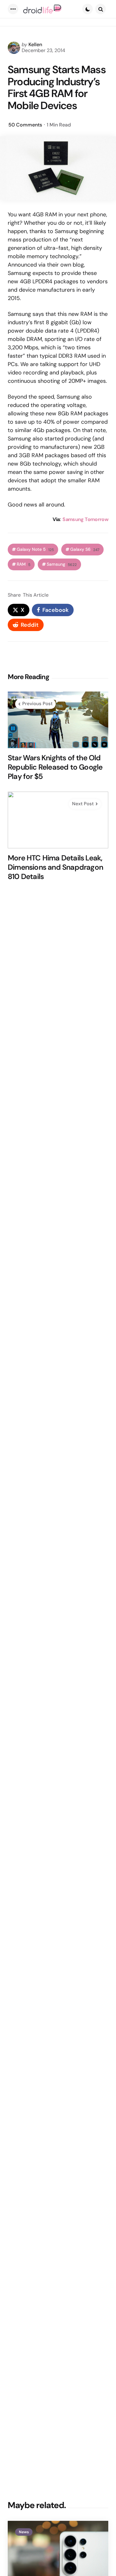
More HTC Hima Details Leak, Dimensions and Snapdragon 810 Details (55, 867)
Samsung (62, 564)
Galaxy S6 (85, 549)
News (24, 2532)
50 (25, 125)
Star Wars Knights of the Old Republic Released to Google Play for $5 (55, 767)
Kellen (35, 44)
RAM (24, 564)
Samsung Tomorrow (85, 519)
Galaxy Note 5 (35, 549)
